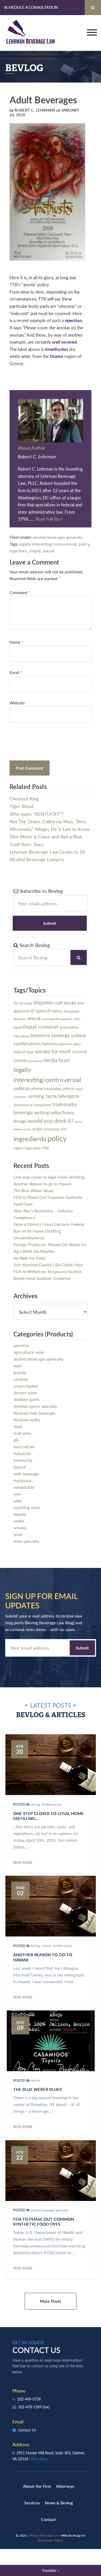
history (57, 1011)
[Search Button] (93, 8)
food (18, 1426)
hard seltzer (24, 1447)
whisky (20, 1528)
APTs (64, 1129)
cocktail (21, 1379)
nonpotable (24, 1487)
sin (16, 1003)
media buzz (56, 1060)
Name (16, 642)
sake (17, 1501)
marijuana (22, 1480)
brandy (20, 1372)
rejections (19, 551)
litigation (43, 1002)
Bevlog (35, 1804)
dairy (77, 1044)
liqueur (20, 1467)
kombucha (23, 1460)
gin (16, 1440)
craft (59, 1003)
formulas (26, 1003)
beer (17, 1366)
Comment (20, 592)
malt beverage (26, 1474)
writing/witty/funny (54, 1112)
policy (84, 544)
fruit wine (22, 1433)
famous (49, 1043)
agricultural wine (29, 1352)
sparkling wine (27, 1507)
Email (16, 672)
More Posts (51, 2301)
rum (17, 1494)
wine (18, 1534)
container (48, 1027)
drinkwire (20, 1019)
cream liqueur (26, 1386)
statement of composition (32, 1105)
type (30, 1052)
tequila (20, 1514)
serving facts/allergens (54, 1096)
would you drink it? (51, 1121)
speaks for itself (53, 1051)
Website (17, 703)
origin (37, 1129)
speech (44, 1011)
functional (35, 1061)
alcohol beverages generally (58, 537)
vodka (19, 1521)
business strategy (50, 1035)
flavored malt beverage (34, 1413)
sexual (48, 551)
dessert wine (25, 1393)
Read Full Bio (48, 519)
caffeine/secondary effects (52, 1089)
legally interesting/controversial (48, 544)
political (21, 1088)
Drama (57, 356)
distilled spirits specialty (35, 1406)
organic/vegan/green (27, 1148)
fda (46, 1148)
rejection (73, 320)
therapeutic (72, 1011)
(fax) (46, 2407)
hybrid (19, 1052)
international (21, 1036)
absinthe (21, 1345)
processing (51, 1129)
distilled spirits (27, 1399)
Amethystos (56, 349)
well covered (64, 342)
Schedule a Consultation (31, 7)
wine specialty (26, 1541)
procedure (69, 1027)
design (20, 1121)
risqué (35, 551)
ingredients (30, 1139)
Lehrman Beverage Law (31, 33)
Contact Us (27, 2430)
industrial (22, 1453)
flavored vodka (27, 1420)
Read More (23, 1863)
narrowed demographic (57, 1019)
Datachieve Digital (51, 2540)
